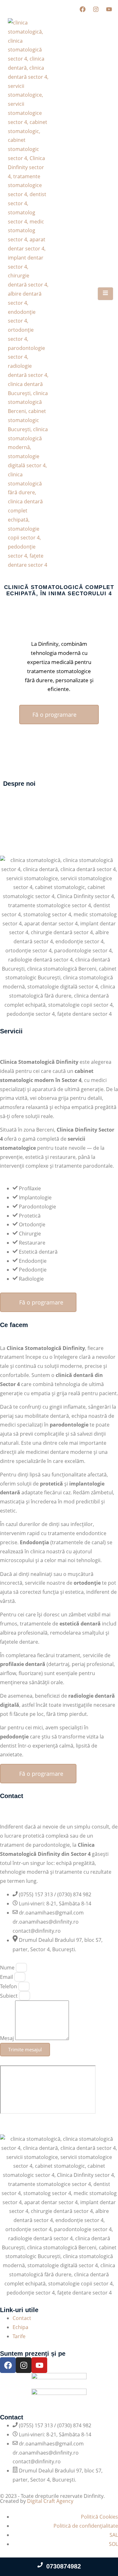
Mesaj (8, 2038)
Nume (8, 1968)
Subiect (9, 1996)
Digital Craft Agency (50, 2501)
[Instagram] (96, 9)
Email (7, 1977)
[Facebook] (82, 9)
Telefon (9, 1986)
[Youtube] (109, 9)
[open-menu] (105, 294)
